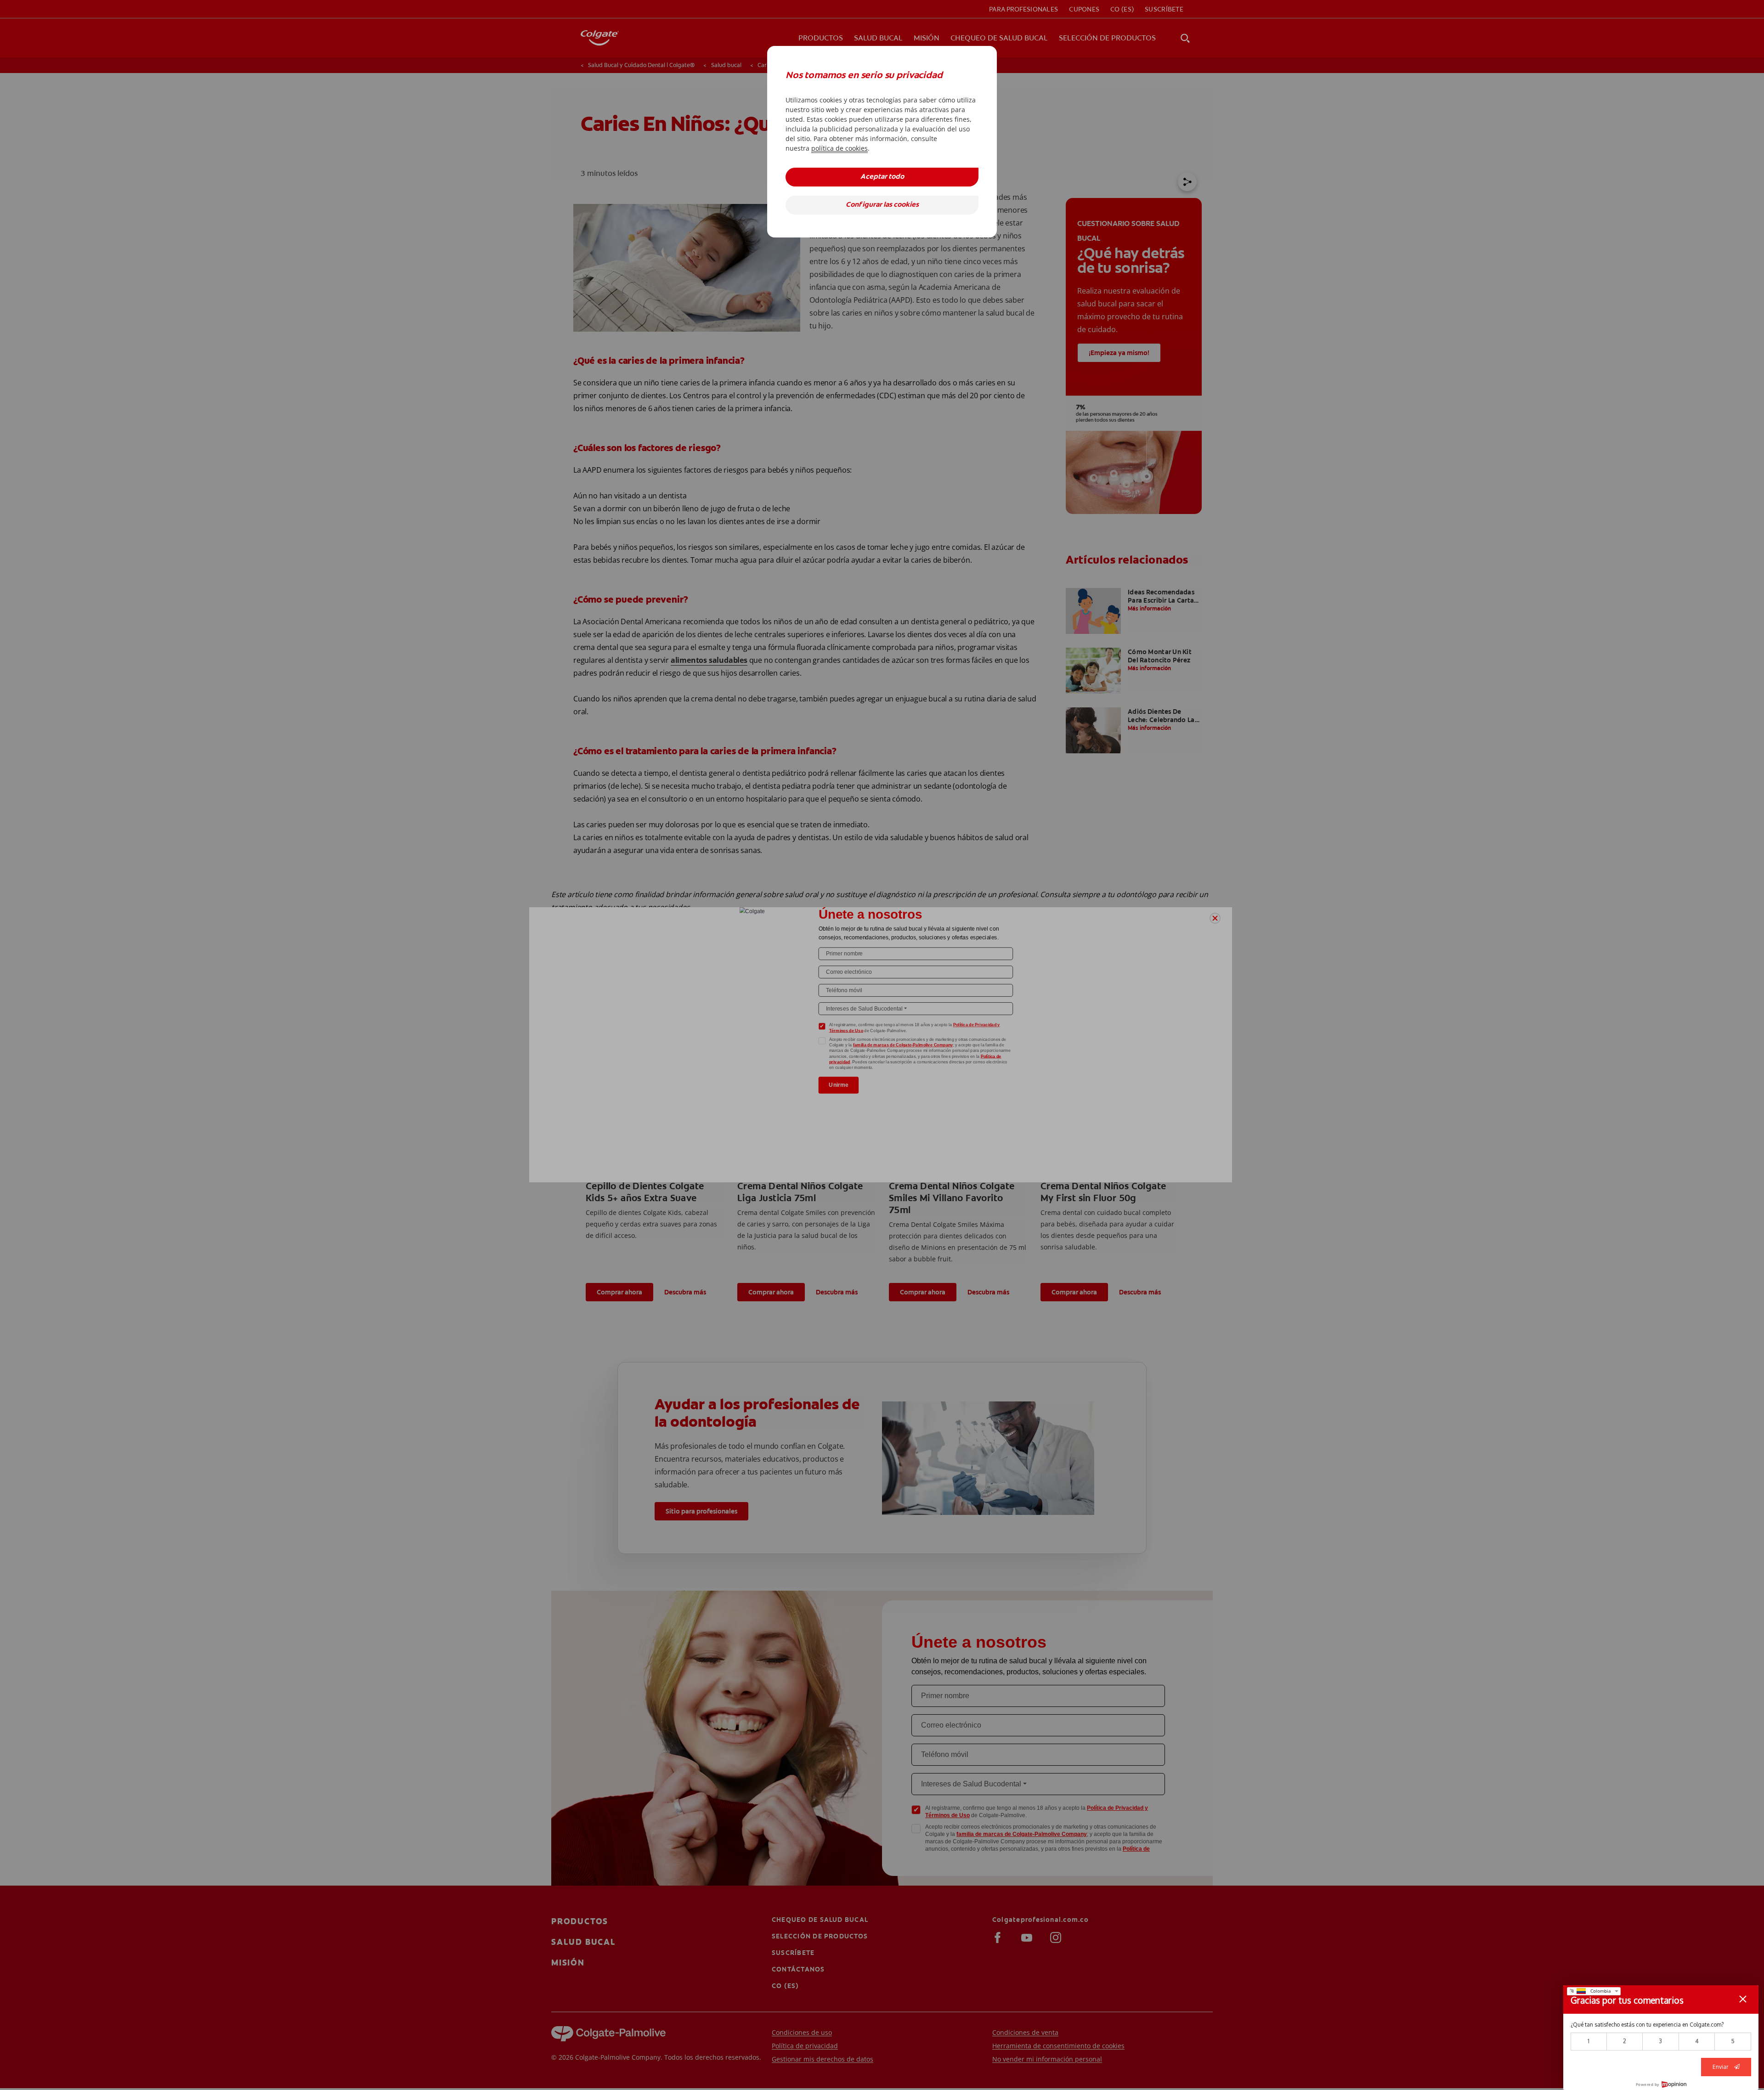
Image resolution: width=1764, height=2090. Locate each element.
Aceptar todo (882, 177)
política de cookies (840, 148)
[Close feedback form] (1743, 1999)
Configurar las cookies (882, 205)
